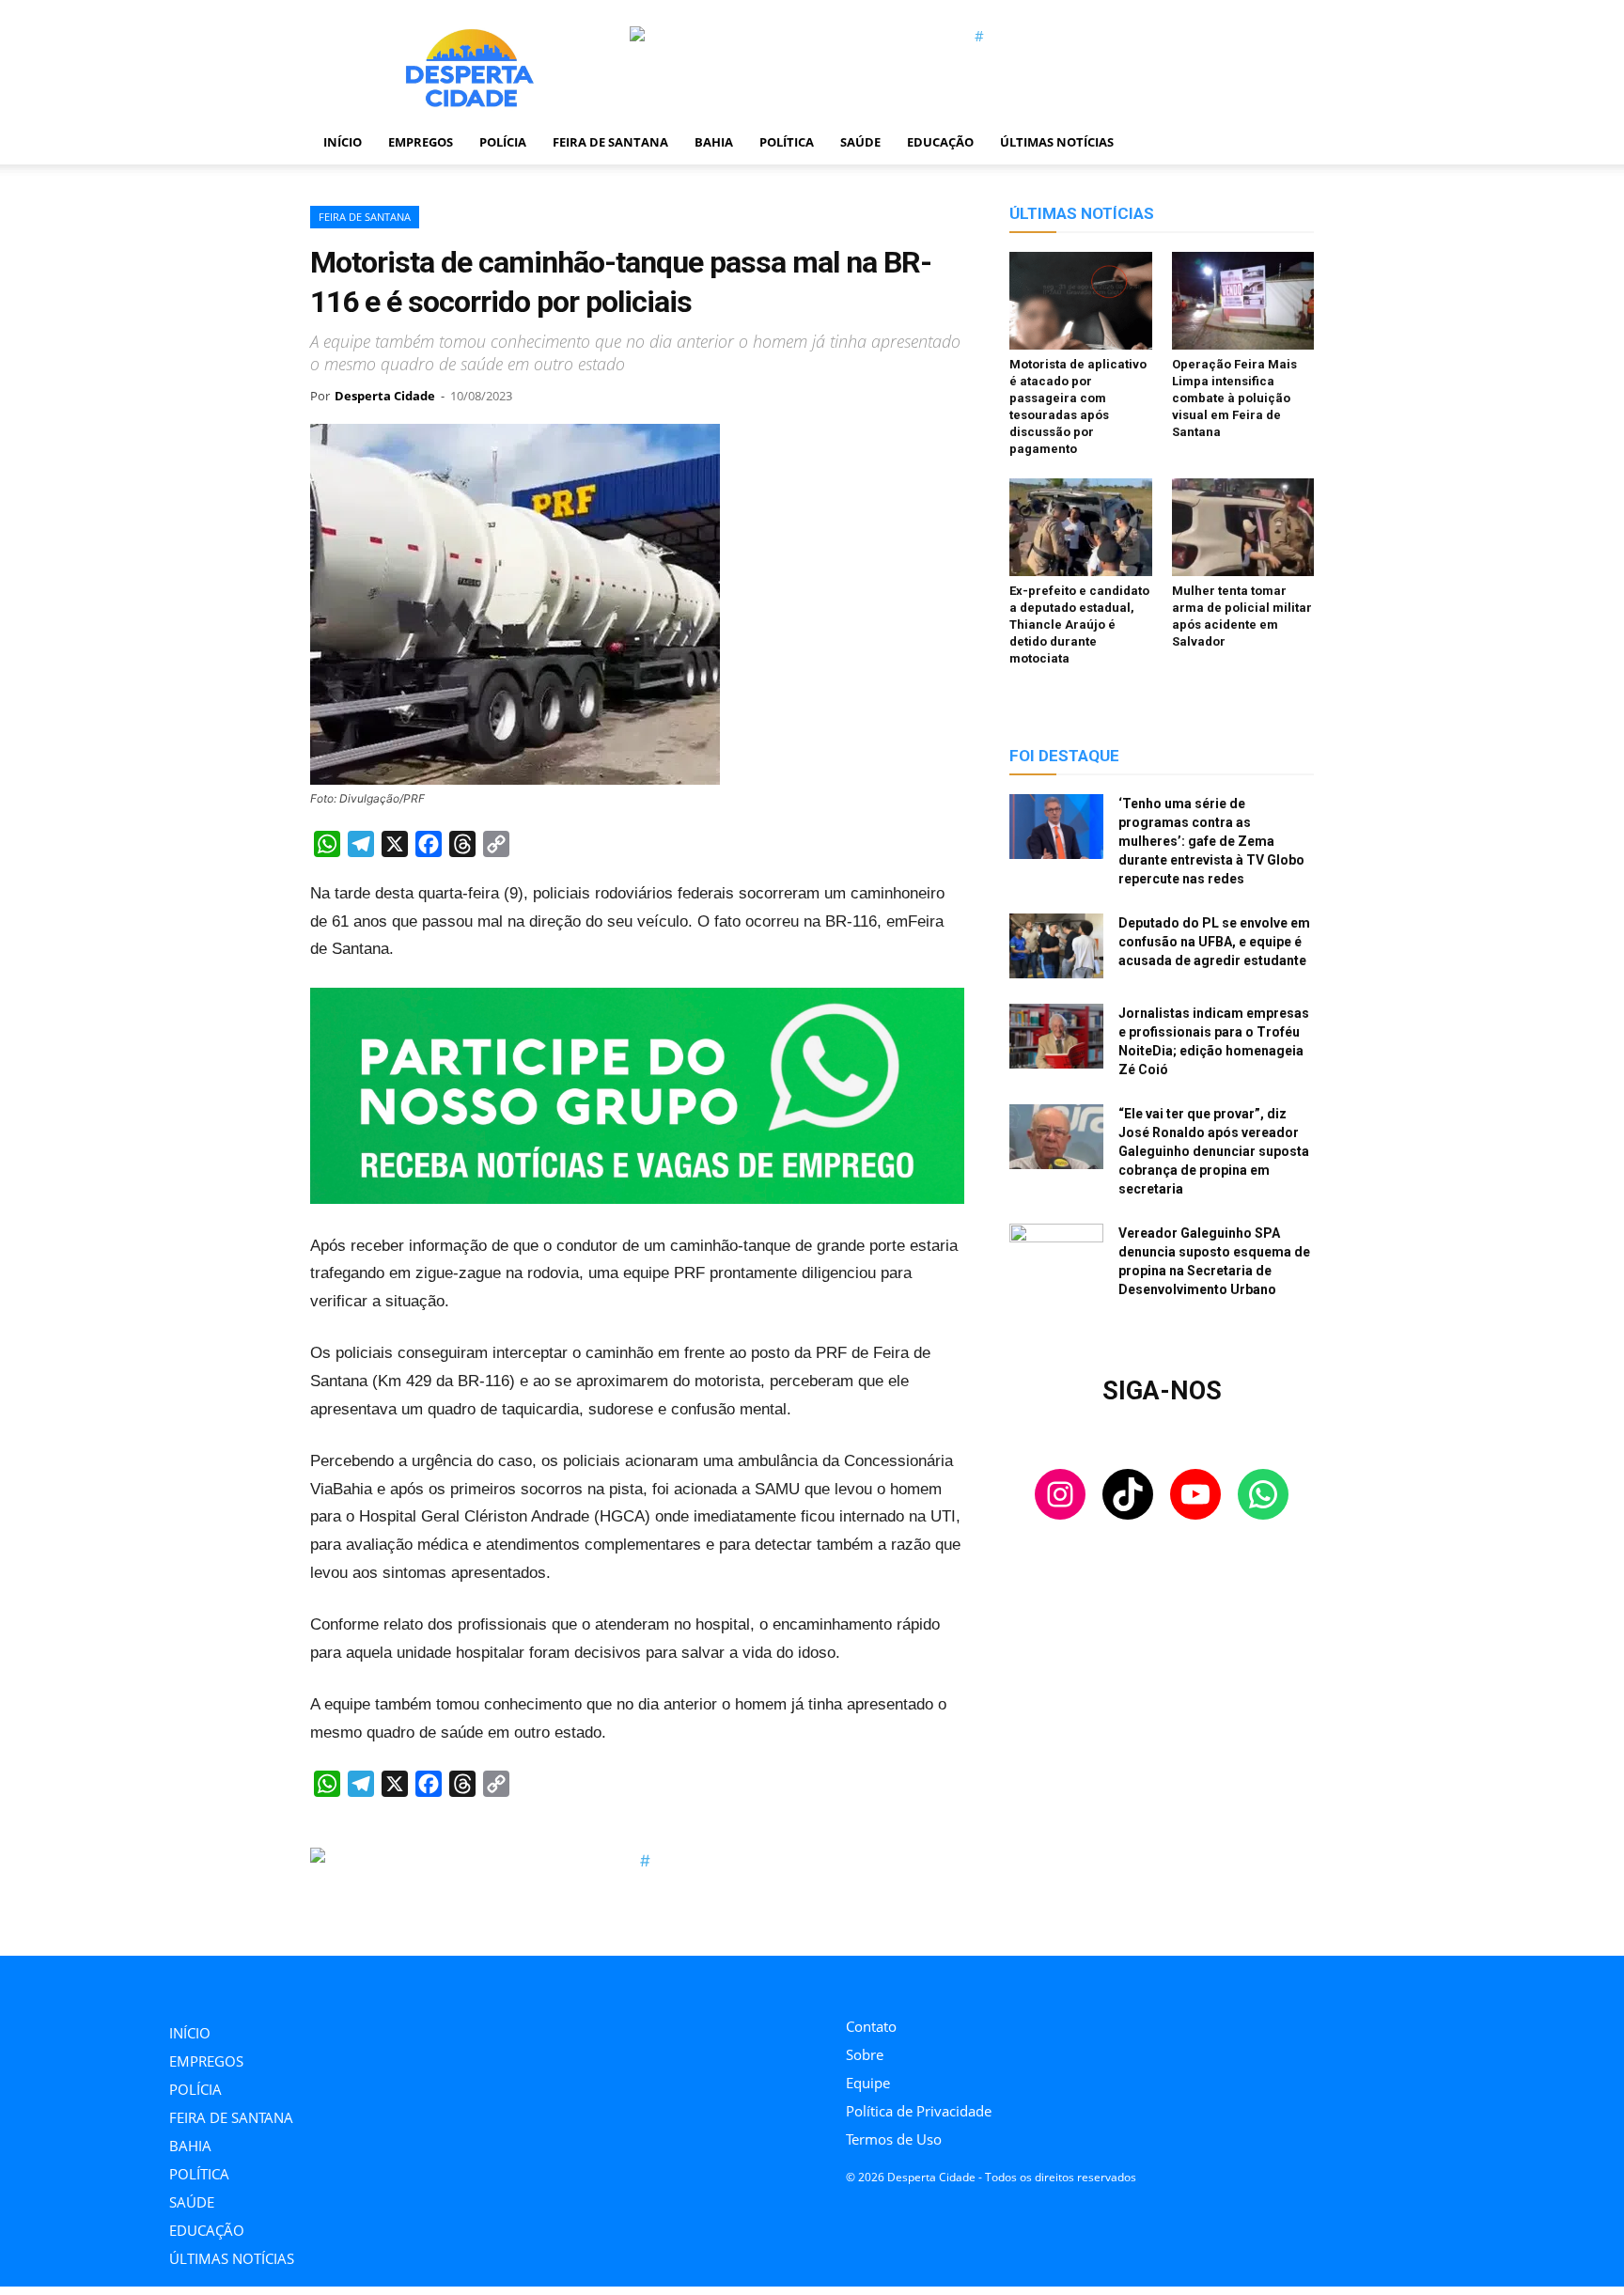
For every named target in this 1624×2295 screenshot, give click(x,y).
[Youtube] (936, 1982)
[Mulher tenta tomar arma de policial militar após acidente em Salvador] (1243, 527)
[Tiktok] (893, 1982)
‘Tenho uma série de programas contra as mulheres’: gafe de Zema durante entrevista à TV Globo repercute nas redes (1211, 841)
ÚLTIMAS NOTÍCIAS (1057, 142)
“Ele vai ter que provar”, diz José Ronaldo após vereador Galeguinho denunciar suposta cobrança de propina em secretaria (1214, 1151)
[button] (1291, 143)
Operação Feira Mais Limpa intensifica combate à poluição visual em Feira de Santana (1234, 398)
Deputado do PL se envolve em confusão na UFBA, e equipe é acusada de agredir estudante (1214, 942)
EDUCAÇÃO (940, 142)
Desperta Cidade (385, 396)
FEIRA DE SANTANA (610, 142)
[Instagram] (851, 1982)
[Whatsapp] (978, 1982)
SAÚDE (860, 142)
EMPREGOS (421, 142)
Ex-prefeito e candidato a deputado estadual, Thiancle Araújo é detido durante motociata (1079, 624)
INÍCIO (343, 142)
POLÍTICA (787, 142)
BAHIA (714, 142)
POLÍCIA (503, 142)
